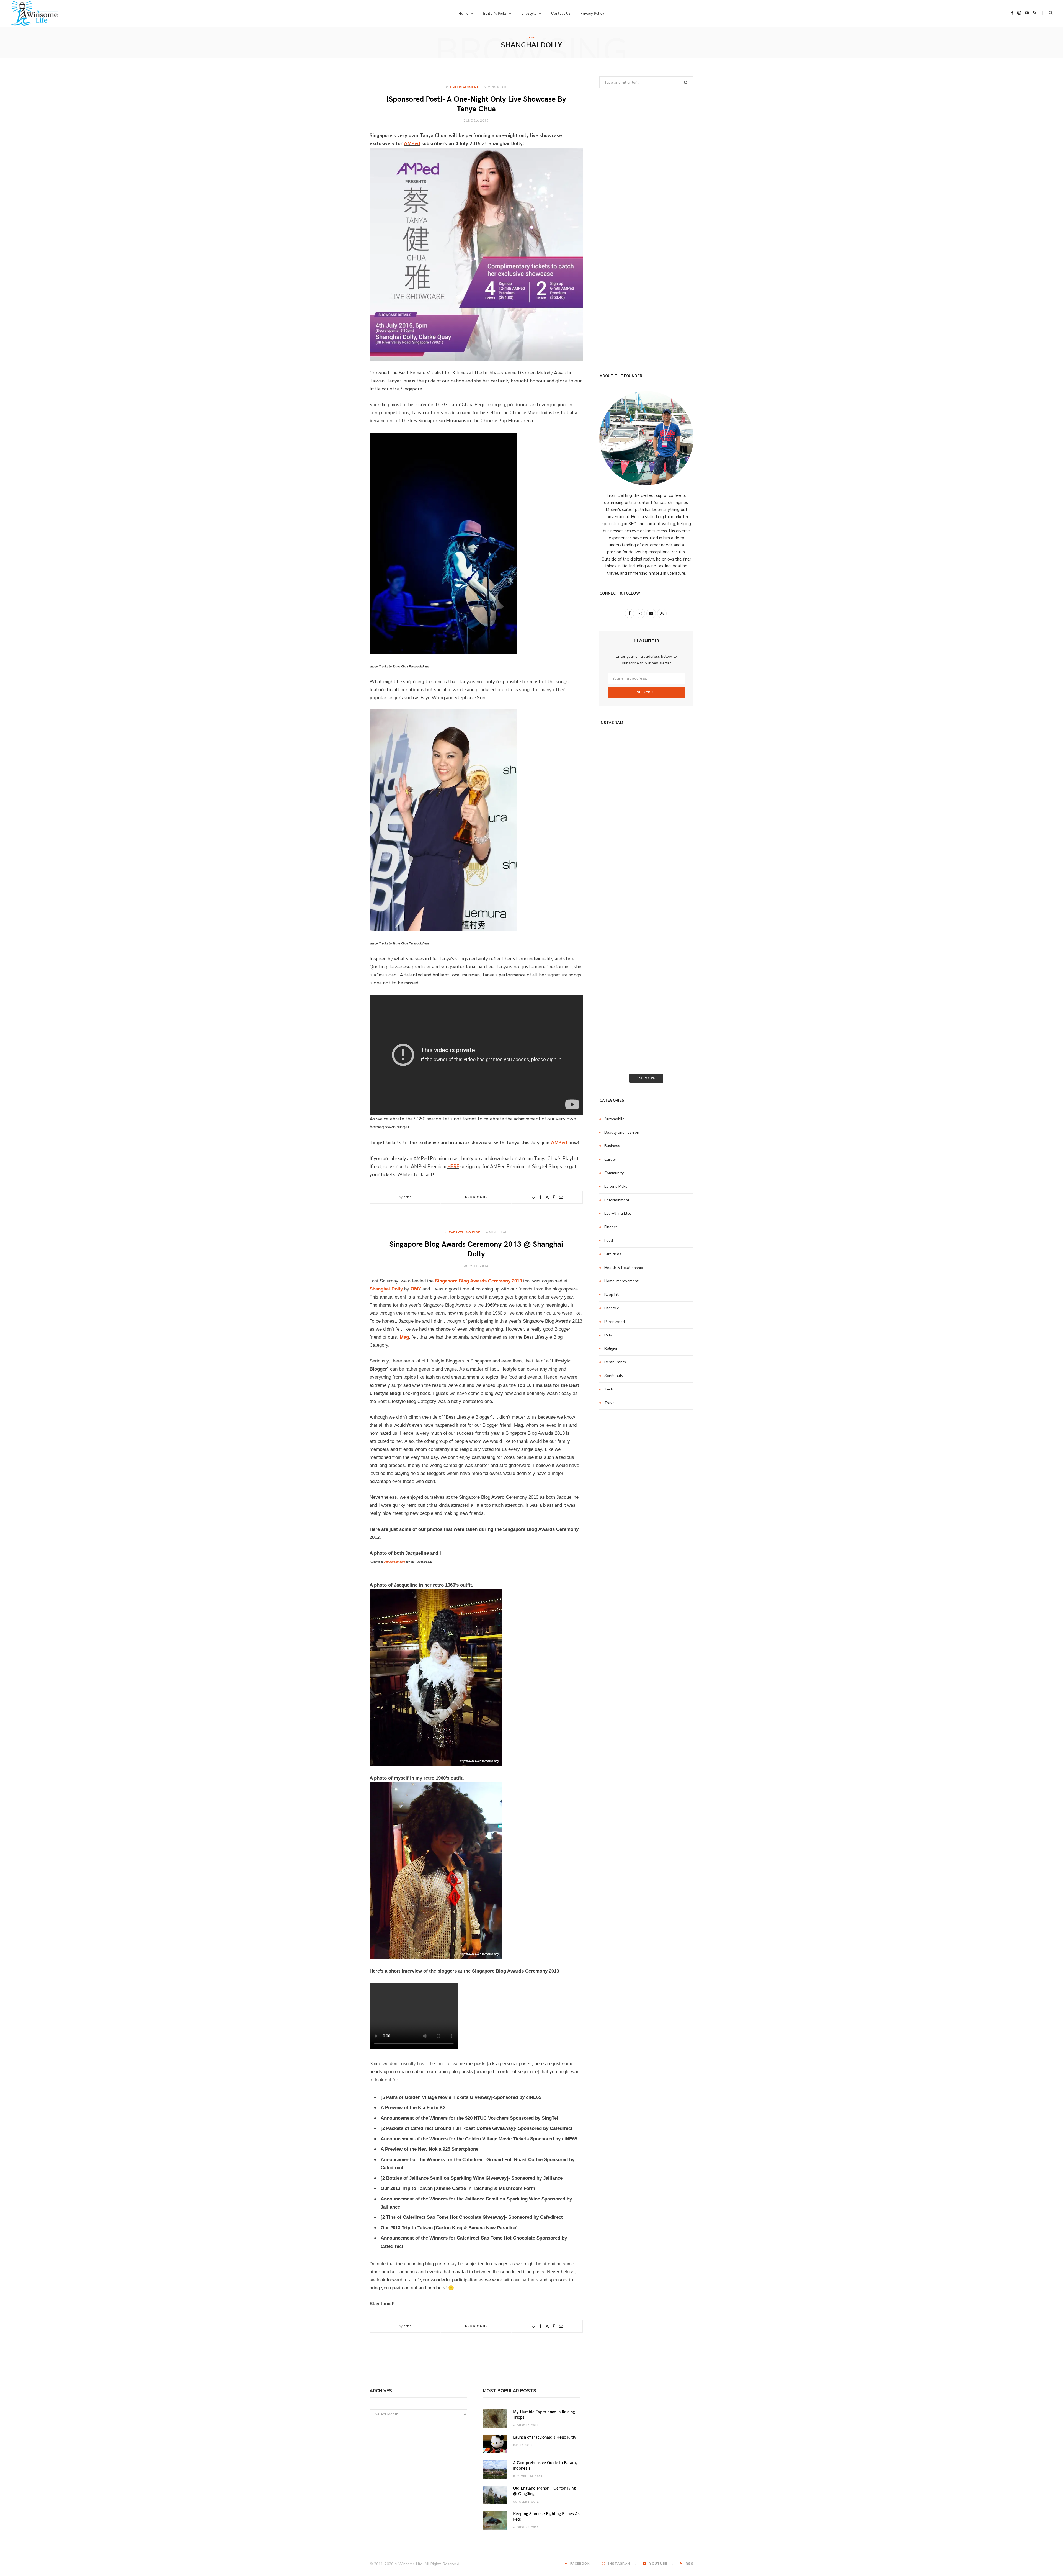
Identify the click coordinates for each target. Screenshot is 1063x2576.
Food (609, 1241)
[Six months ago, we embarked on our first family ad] (615, 859)
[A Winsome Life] (34, 13)
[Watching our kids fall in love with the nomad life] (615, 823)
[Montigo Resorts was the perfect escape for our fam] (615, 932)
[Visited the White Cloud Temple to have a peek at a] (615, 1024)
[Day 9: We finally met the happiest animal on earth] (647, 841)
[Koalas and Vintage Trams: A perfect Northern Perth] (678, 786)
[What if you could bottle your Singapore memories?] (678, 859)
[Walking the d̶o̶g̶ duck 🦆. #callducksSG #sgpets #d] (678, 878)
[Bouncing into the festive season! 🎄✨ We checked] (678, 804)
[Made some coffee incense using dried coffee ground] (615, 969)
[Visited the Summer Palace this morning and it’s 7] (647, 1024)
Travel (610, 1403)
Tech (609, 1389)
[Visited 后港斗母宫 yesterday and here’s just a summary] (678, 1024)
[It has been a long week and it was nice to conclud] (678, 969)
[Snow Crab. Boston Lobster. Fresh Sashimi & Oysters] (615, 750)
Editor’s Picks (495, 13)
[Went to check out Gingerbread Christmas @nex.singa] (647, 1006)
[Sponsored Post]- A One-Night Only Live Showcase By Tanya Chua (476, 103)
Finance (611, 1227)
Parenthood (615, 1322)
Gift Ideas (613, 1254)
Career (610, 1159)
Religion (611, 1349)
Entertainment (464, 87)
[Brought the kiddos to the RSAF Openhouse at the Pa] (615, 1060)
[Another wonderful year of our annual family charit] (615, 768)
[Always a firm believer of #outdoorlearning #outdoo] (678, 750)
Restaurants (615, 1362)
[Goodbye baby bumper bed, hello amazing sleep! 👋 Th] (615, 914)
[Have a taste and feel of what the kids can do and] (678, 987)
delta (407, 1197)
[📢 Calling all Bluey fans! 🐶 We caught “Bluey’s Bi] (647, 951)
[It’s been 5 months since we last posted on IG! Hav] (678, 932)
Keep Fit (611, 1295)
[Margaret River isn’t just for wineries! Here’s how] (678, 823)
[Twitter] (547, 1197)
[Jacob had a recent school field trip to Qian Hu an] (647, 1042)
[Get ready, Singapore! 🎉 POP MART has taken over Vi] (678, 841)
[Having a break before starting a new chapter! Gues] (615, 987)
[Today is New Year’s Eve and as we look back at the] (647, 987)
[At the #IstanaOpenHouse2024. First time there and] (615, 951)
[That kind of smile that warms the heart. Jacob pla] (678, 1042)
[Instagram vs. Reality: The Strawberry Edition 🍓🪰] (615, 804)
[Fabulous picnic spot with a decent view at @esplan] (647, 859)
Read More (476, 1197)
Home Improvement (621, 1281)
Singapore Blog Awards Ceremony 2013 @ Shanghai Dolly (476, 1248)
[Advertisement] (646, 321)
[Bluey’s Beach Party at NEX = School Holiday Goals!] (647, 896)
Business (612, 1146)
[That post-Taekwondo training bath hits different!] (647, 878)
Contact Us (561, 13)
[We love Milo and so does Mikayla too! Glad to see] (615, 1042)
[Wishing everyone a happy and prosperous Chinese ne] (647, 768)
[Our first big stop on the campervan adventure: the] (615, 841)
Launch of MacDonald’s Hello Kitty (545, 2437)
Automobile (614, 1119)
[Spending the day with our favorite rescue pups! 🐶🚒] (647, 804)
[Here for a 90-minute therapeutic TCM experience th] (647, 932)
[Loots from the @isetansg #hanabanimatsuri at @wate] (615, 878)
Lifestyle (612, 1308)
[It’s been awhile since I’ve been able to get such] (678, 951)
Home (463, 13)
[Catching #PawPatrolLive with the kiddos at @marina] (678, 914)
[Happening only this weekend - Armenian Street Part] (647, 969)
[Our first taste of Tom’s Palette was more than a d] (647, 750)
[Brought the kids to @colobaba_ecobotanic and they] (615, 1006)
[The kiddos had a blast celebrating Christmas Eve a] (615, 786)
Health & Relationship (624, 1268)
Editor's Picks (616, 1187)
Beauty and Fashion (622, 1133)
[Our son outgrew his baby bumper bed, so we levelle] (647, 914)
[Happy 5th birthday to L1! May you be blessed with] (615, 896)
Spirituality (614, 1376)
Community (614, 1173)
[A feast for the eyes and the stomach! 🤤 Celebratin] (678, 896)
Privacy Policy (592, 13)
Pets (608, 1335)
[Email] (561, 1197)
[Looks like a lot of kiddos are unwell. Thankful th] (678, 1006)
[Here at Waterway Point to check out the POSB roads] (678, 768)
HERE (453, 1167)
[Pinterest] (554, 1197)
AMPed (412, 144)
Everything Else (464, 1232)
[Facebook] (540, 1197)
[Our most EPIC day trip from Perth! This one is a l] (647, 823)
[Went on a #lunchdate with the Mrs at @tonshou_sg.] (647, 786)
